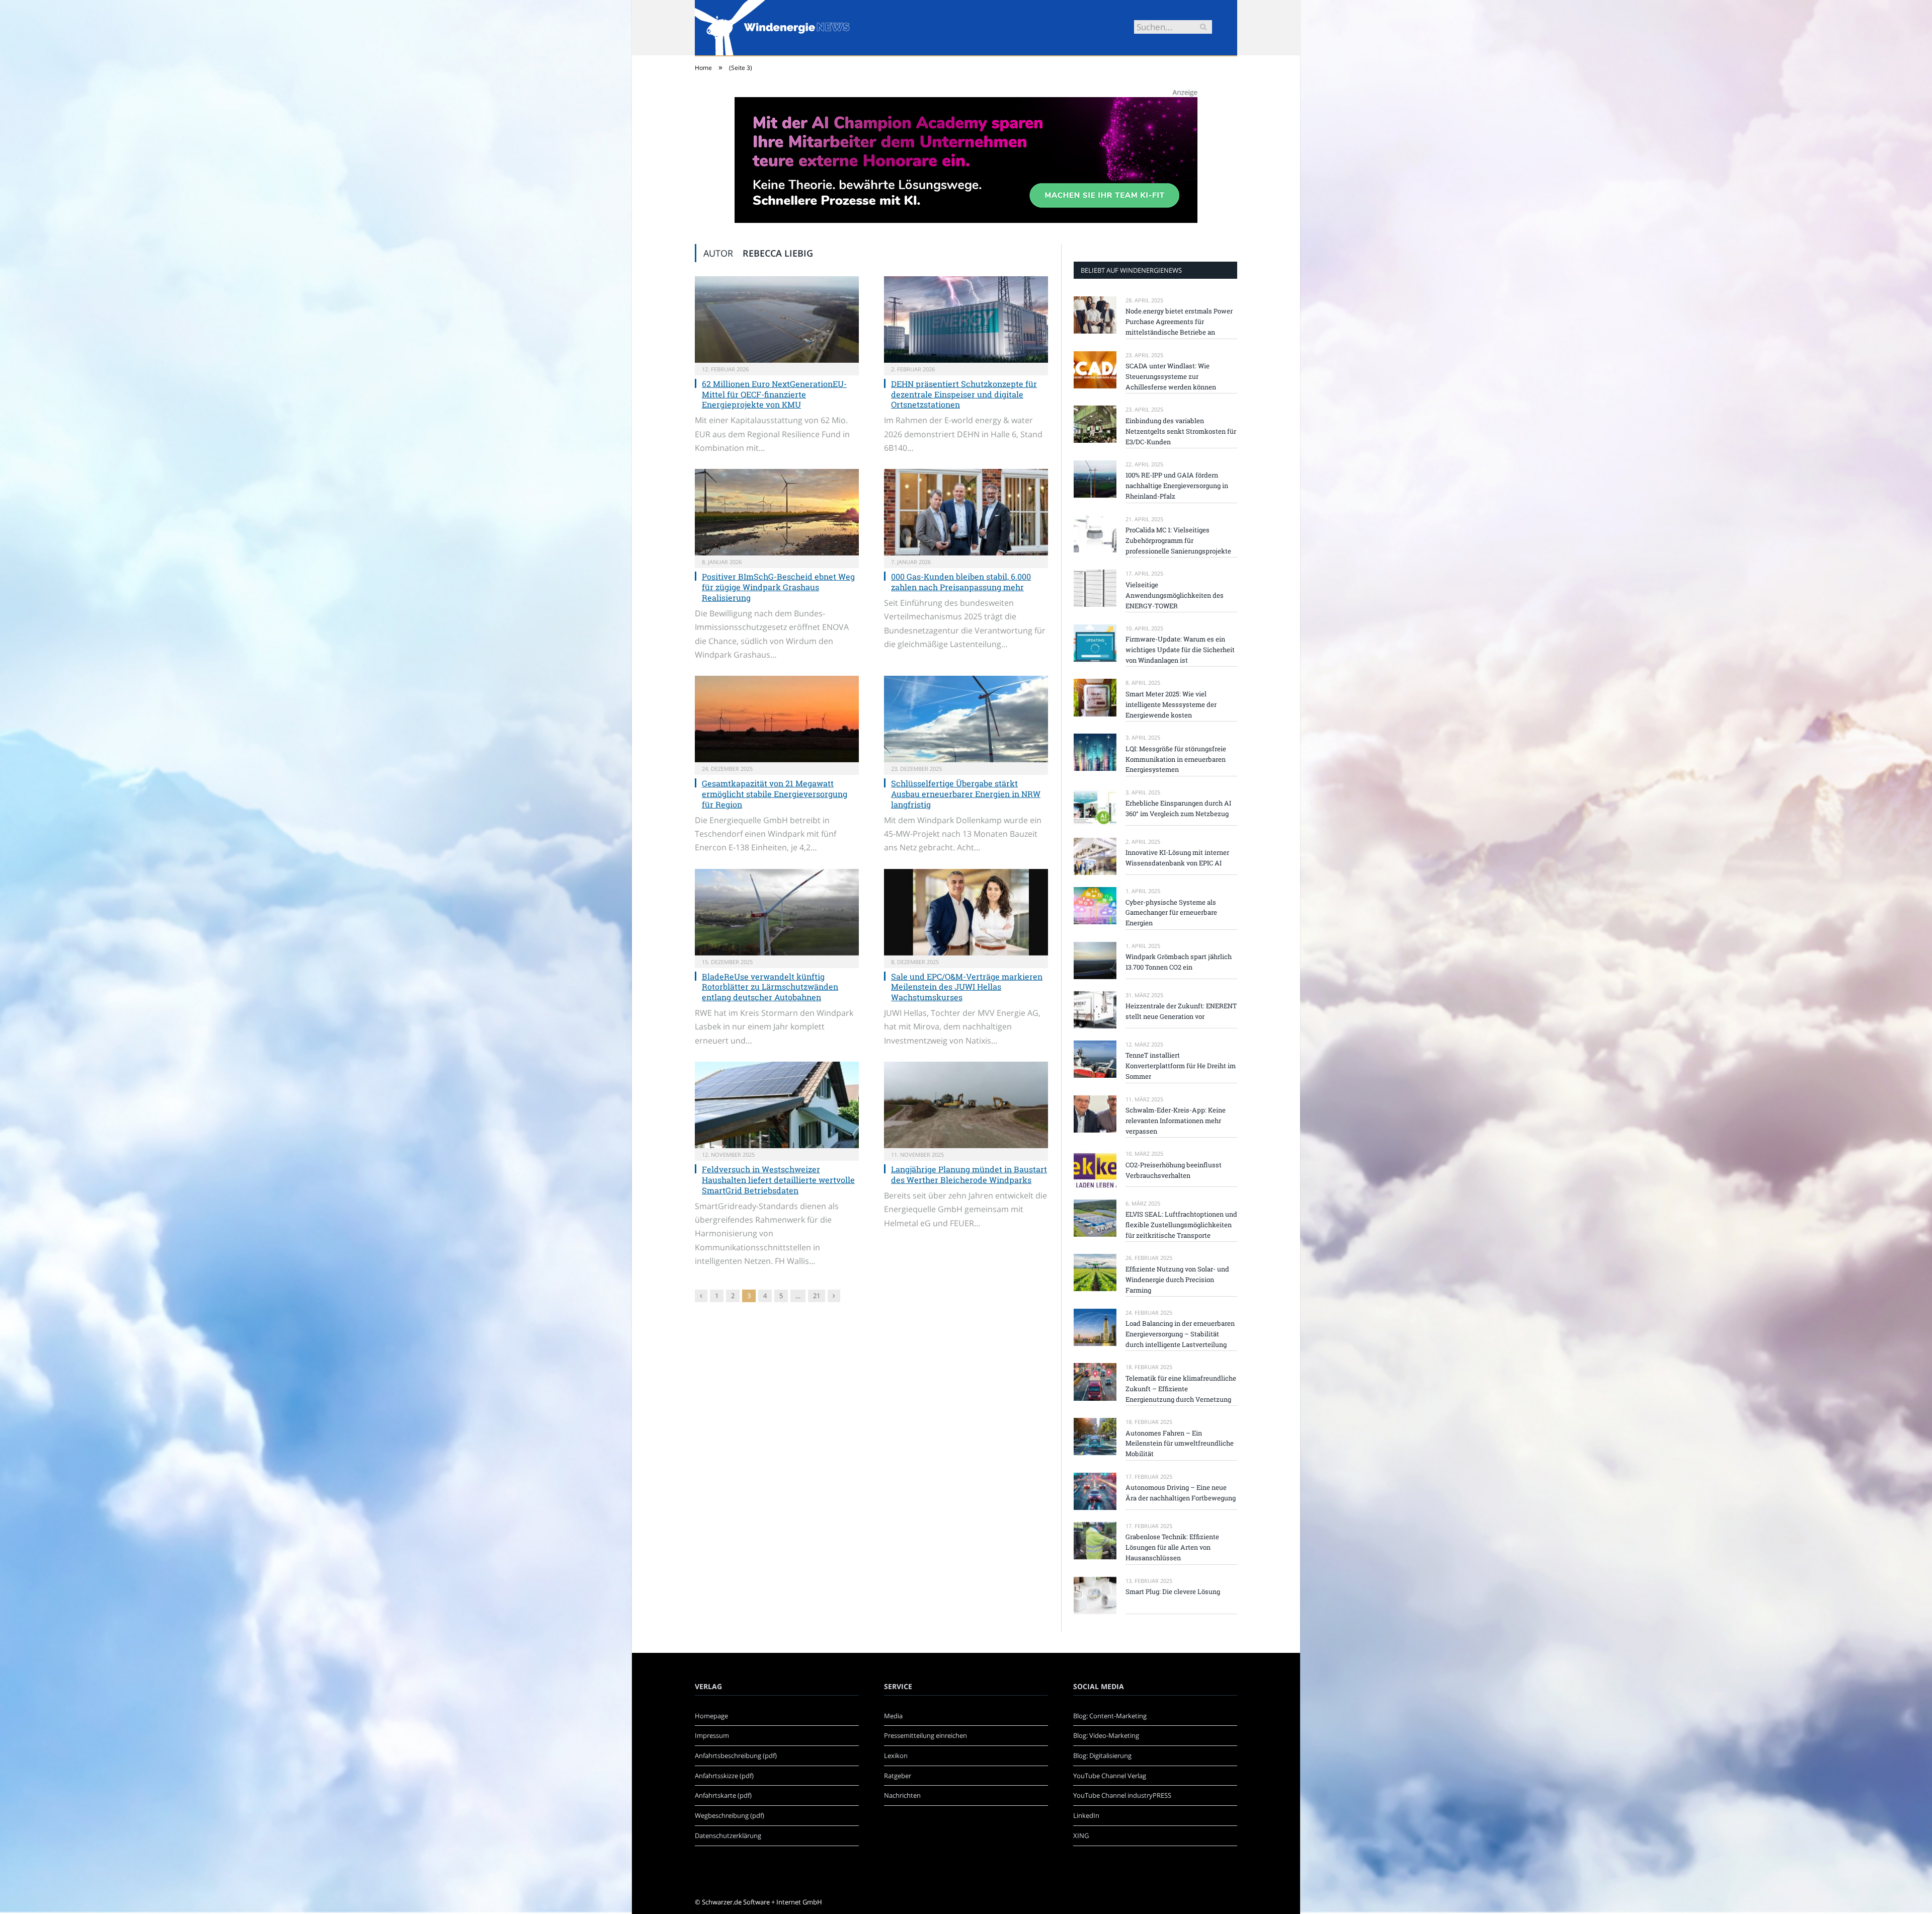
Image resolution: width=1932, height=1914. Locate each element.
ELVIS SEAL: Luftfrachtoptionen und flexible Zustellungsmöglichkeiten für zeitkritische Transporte (1181, 1225)
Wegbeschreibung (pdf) (730, 1815)
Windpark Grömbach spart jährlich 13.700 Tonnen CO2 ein (1179, 962)
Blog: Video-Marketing (1106, 1735)
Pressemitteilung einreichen (925, 1735)
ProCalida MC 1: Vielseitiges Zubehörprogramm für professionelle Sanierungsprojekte (1178, 540)
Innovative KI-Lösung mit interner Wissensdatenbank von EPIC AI (1177, 858)
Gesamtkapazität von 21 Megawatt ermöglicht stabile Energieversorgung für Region (775, 794)
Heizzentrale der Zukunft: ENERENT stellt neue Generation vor (1181, 1011)
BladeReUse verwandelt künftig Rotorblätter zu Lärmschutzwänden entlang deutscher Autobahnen (770, 987)
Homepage (711, 1716)
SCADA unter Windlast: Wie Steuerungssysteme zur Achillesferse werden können (1171, 376)
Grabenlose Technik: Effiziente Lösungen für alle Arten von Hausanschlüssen (1172, 1547)
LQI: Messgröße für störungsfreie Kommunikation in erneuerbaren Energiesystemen (1176, 759)
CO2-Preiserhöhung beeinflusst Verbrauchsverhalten (1174, 1170)
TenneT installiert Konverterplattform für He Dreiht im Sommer (1181, 1066)
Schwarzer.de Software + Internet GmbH (762, 1902)
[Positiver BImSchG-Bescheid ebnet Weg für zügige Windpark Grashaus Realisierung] (777, 512)
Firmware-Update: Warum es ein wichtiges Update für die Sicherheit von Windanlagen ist (1180, 650)
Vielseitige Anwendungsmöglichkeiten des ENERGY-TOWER (1175, 595)
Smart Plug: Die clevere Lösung (1173, 1591)
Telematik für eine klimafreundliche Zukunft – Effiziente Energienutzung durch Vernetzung (1181, 1389)
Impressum (712, 1735)
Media (893, 1716)
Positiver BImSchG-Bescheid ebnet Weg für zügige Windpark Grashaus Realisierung (778, 587)
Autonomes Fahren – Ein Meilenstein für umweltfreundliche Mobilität (1180, 1444)
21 (817, 1296)
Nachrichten (902, 1795)
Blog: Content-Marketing (1110, 1716)
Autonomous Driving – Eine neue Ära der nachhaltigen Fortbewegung (1181, 1493)
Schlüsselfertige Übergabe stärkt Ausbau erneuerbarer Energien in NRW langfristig (966, 794)
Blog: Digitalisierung (1102, 1756)
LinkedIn (1086, 1815)
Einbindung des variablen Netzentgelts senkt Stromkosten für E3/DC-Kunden (1181, 431)
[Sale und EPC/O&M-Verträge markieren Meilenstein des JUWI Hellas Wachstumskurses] (966, 912)
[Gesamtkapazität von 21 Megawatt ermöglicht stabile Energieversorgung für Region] (777, 719)
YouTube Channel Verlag (1110, 1776)
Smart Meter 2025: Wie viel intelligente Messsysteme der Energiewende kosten (1171, 704)
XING (1081, 1836)
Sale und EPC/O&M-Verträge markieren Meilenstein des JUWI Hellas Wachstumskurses (967, 987)
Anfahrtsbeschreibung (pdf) (736, 1756)
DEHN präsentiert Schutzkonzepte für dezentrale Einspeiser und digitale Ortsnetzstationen (964, 394)
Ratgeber (898, 1776)
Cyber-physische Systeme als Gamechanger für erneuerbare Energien (1171, 913)
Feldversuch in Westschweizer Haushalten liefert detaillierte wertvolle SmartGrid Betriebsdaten (778, 1180)
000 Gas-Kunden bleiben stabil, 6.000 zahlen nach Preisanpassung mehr (961, 582)
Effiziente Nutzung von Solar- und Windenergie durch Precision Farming (1177, 1280)
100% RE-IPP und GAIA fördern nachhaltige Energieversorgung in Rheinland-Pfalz (1177, 486)
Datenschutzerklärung (728, 1836)
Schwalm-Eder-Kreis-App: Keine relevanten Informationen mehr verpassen (1176, 1121)
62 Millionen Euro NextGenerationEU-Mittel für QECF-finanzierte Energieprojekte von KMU (774, 394)
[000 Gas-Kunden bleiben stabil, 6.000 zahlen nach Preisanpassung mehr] (966, 512)
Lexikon (896, 1756)
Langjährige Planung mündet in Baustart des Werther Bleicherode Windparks (969, 1174)
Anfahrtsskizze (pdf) (724, 1776)
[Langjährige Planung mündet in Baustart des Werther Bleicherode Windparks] (966, 1105)
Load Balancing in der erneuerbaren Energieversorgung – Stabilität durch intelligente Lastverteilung (1180, 1334)
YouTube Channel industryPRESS (1122, 1795)
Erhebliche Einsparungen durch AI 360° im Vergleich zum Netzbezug (1178, 808)
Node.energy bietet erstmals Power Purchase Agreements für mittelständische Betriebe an (1179, 322)
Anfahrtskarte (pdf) (723, 1795)
